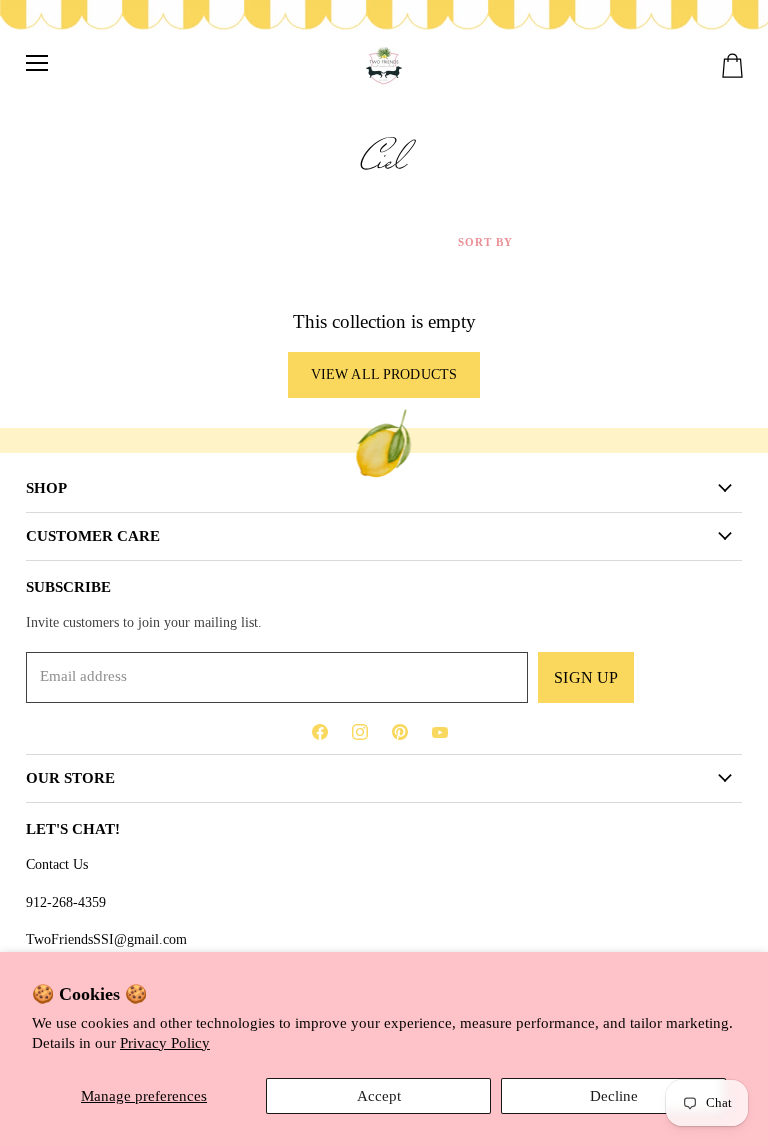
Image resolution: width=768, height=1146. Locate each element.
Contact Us (57, 864)
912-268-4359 (66, 902)
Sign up (586, 677)
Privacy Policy (165, 1043)
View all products (384, 374)
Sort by (485, 242)
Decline (614, 1096)
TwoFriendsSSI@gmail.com (106, 939)
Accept (379, 1096)
